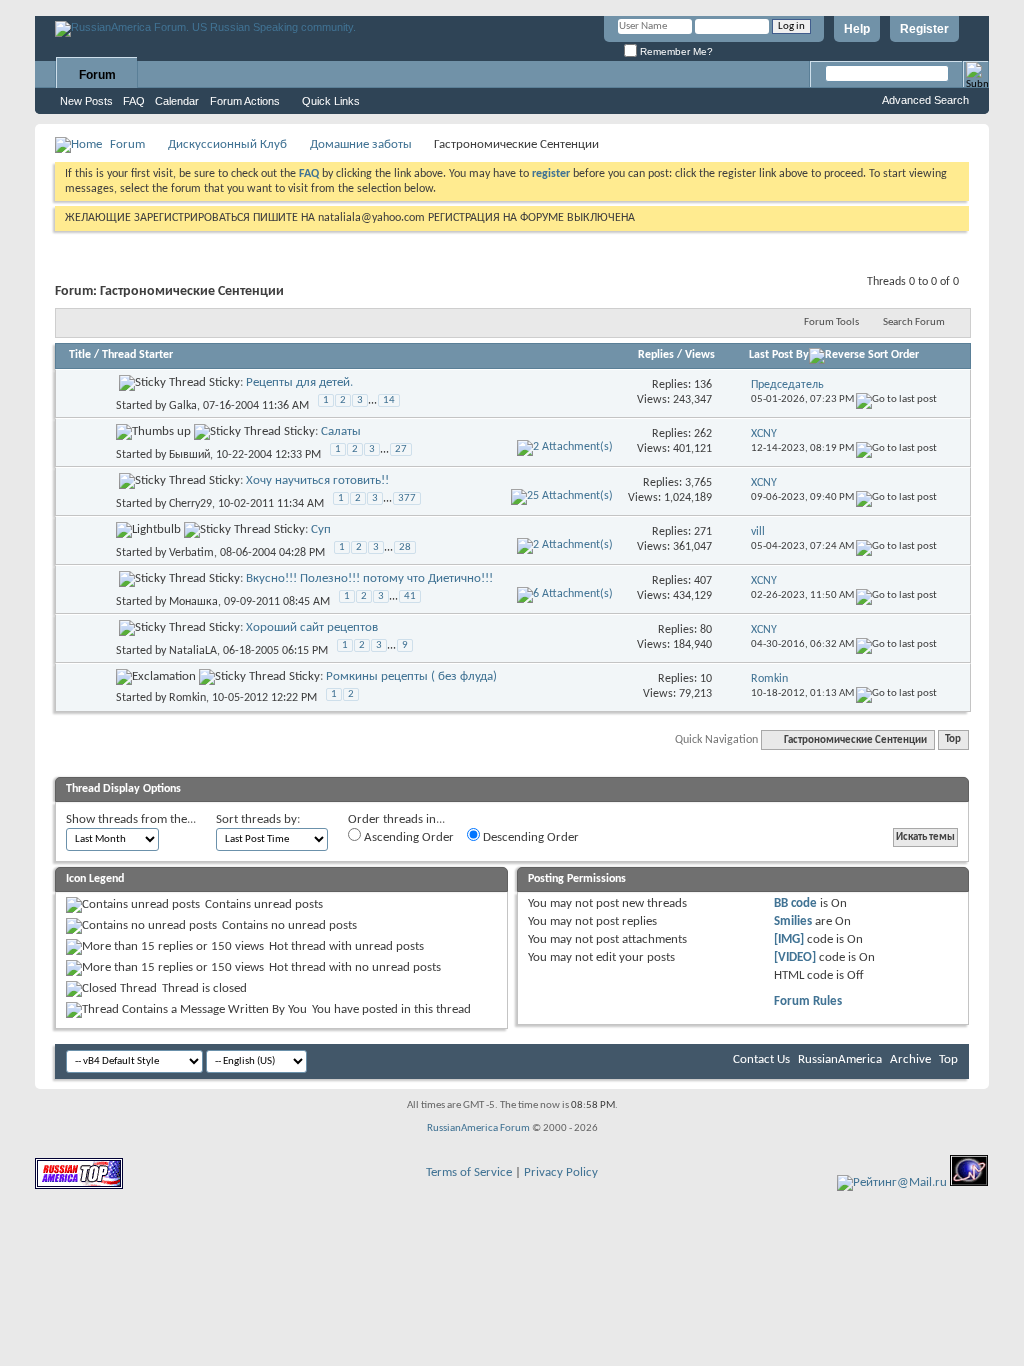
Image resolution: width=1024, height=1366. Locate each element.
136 (703, 385)
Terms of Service (469, 1172)
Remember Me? (675, 51)
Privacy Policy (561, 1172)
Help (857, 29)
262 (703, 434)
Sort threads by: (258, 819)
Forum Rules (808, 1001)
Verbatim (191, 552)
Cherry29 (190, 503)
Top (953, 740)
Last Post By (779, 355)
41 (410, 596)
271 (703, 532)
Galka (183, 405)
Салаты (341, 431)
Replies (656, 355)
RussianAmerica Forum (478, 1128)
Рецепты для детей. (299, 382)
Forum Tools (831, 322)
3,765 (698, 483)
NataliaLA (193, 650)
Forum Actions (245, 101)
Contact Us (761, 1059)
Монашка (193, 601)
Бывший (189, 454)
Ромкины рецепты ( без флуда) (411, 676)
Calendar (177, 101)
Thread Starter (137, 355)
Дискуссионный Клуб (227, 144)
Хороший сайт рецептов (312, 627)
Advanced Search (925, 100)
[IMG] (789, 939)
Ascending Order (407, 837)
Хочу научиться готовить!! (317, 480)
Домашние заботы (361, 144)
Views (700, 355)
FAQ (134, 101)
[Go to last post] (896, 399)
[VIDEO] (795, 957)
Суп (321, 529)
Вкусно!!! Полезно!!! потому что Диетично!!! (369, 578)
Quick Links (331, 101)
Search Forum (914, 322)
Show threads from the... (131, 819)
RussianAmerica (840, 1059)
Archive (910, 1059)
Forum (97, 75)
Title (80, 355)
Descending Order (529, 837)
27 (401, 449)
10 (706, 679)
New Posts (86, 101)
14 (389, 400)
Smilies (793, 921)
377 (407, 498)
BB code (795, 903)
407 (703, 581)
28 (405, 547)
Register (924, 29)
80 (706, 630)
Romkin (187, 698)
